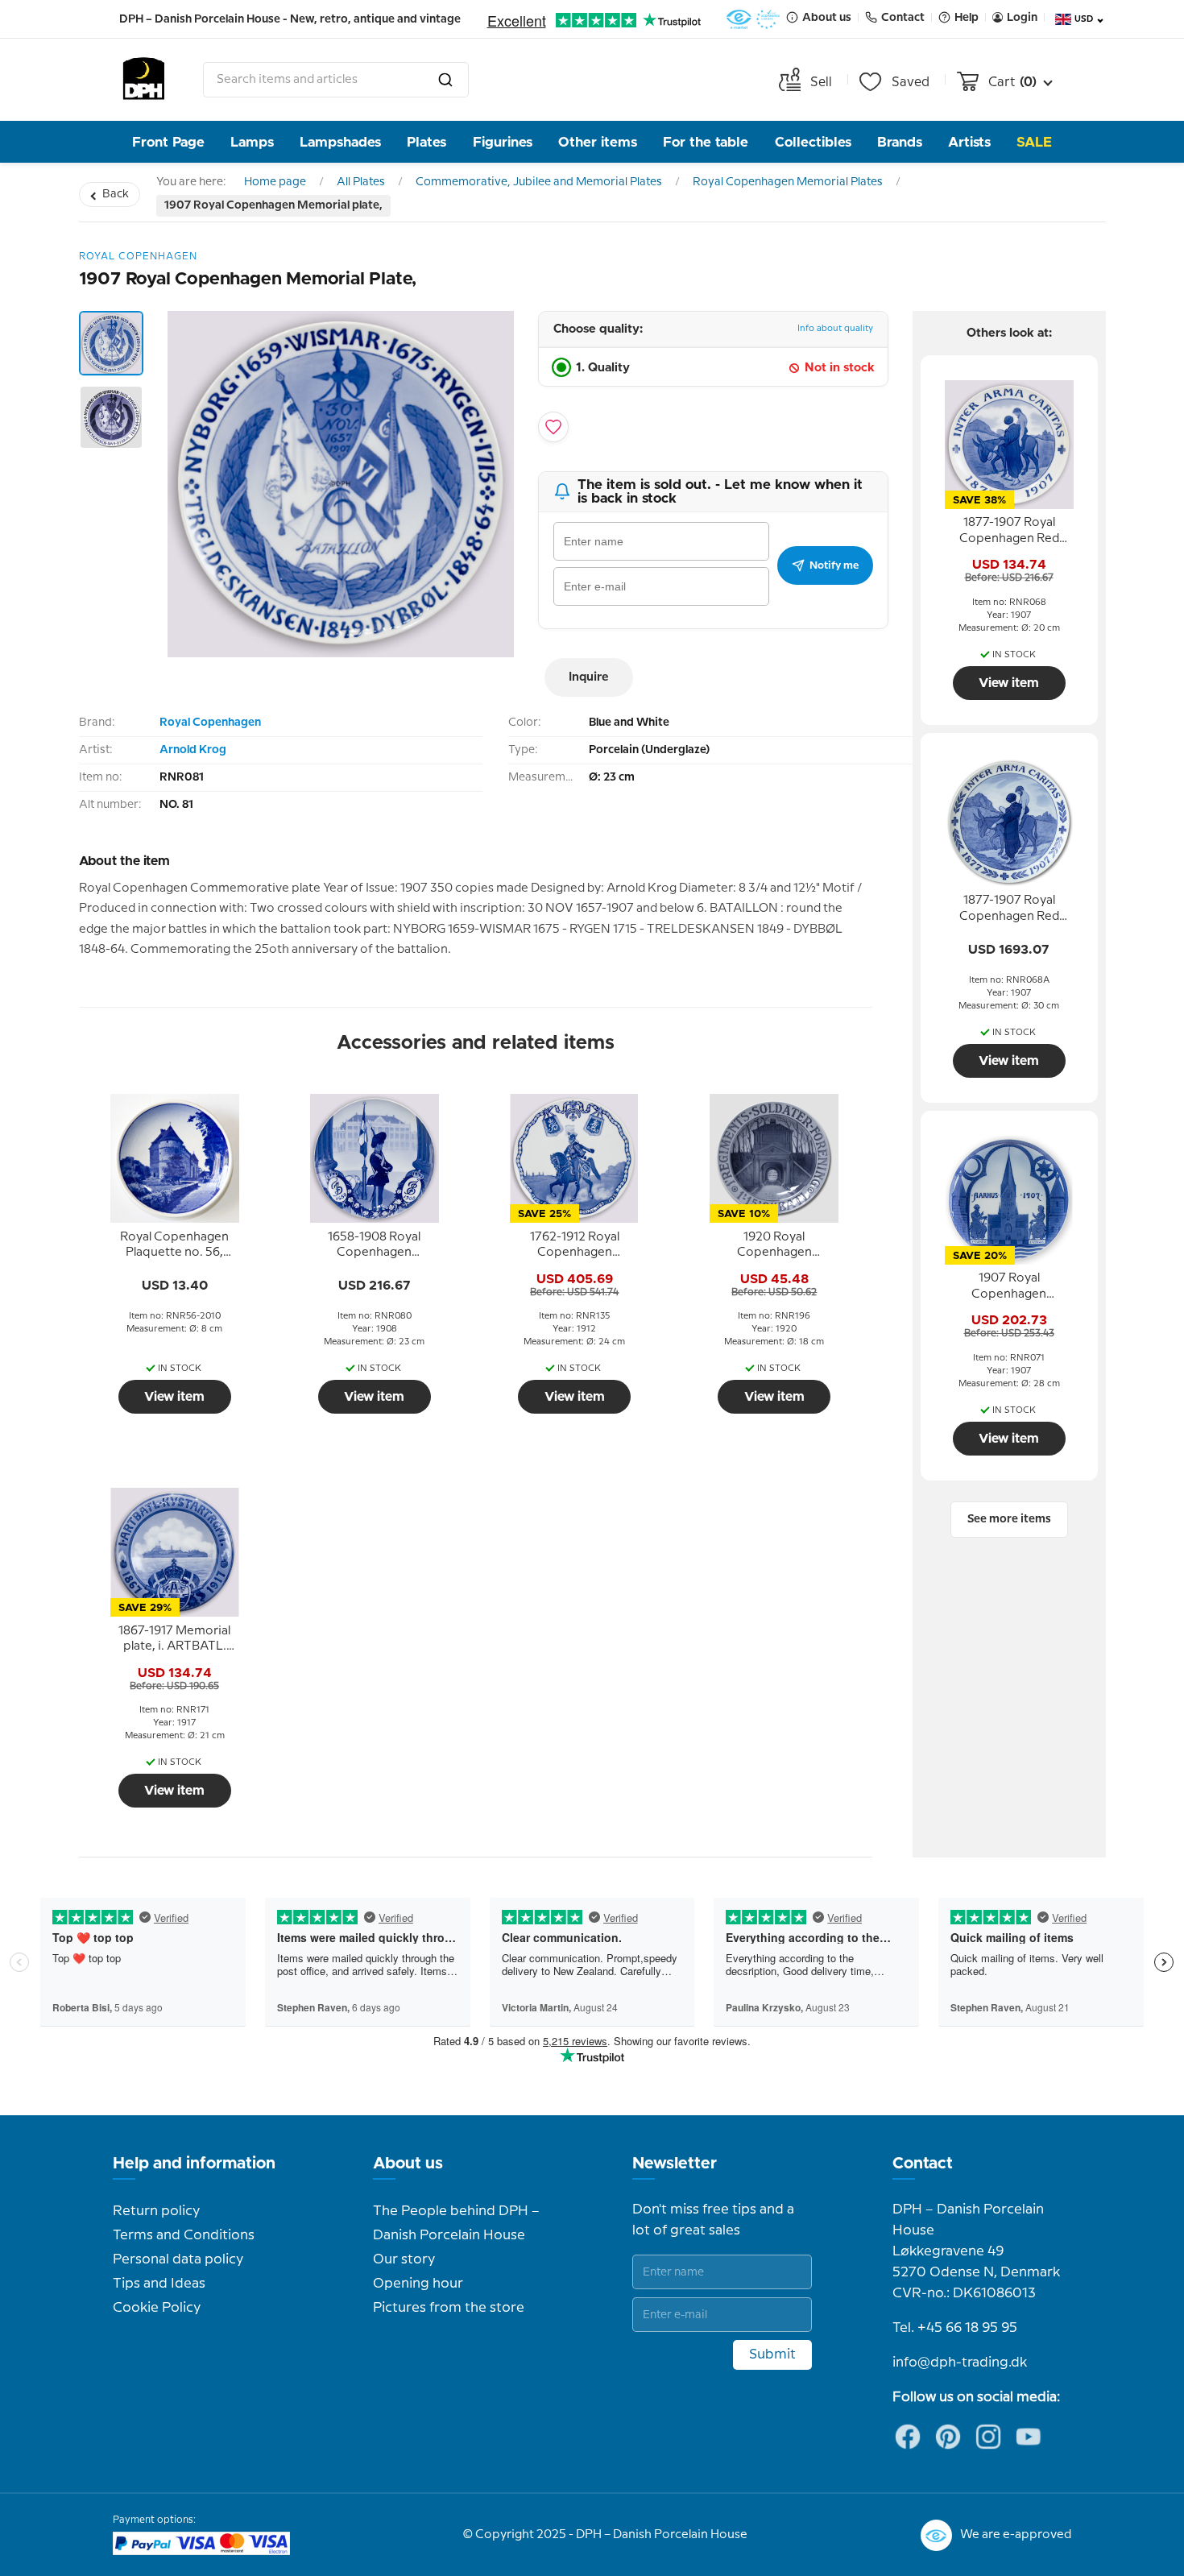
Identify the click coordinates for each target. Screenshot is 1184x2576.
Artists (969, 142)
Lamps (252, 142)
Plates (426, 142)
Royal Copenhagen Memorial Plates (788, 182)
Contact (923, 2164)
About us (408, 2164)
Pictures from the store (449, 2308)
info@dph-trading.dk (960, 2363)
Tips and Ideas (159, 2284)
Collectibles (813, 142)
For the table (706, 142)
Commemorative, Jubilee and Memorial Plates (539, 182)
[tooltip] (175, 1245)
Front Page (168, 142)
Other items (598, 142)
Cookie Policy (157, 2308)
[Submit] (445, 80)
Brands (900, 142)
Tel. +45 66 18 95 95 (955, 2328)
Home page (275, 182)
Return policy (156, 2211)
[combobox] (336, 80)
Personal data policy (178, 2259)
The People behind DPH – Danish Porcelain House (456, 2223)
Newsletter (675, 2164)
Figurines (503, 142)
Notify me (834, 565)
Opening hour (418, 2284)
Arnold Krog (193, 750)
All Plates (361, 182)
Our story (404, 2259)
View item (174, 1397)
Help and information (194, 2164)
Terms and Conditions (184, 2235)
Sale (1034, 142)
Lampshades (340, 142)
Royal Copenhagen (210, 723)
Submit (772, 2354)
